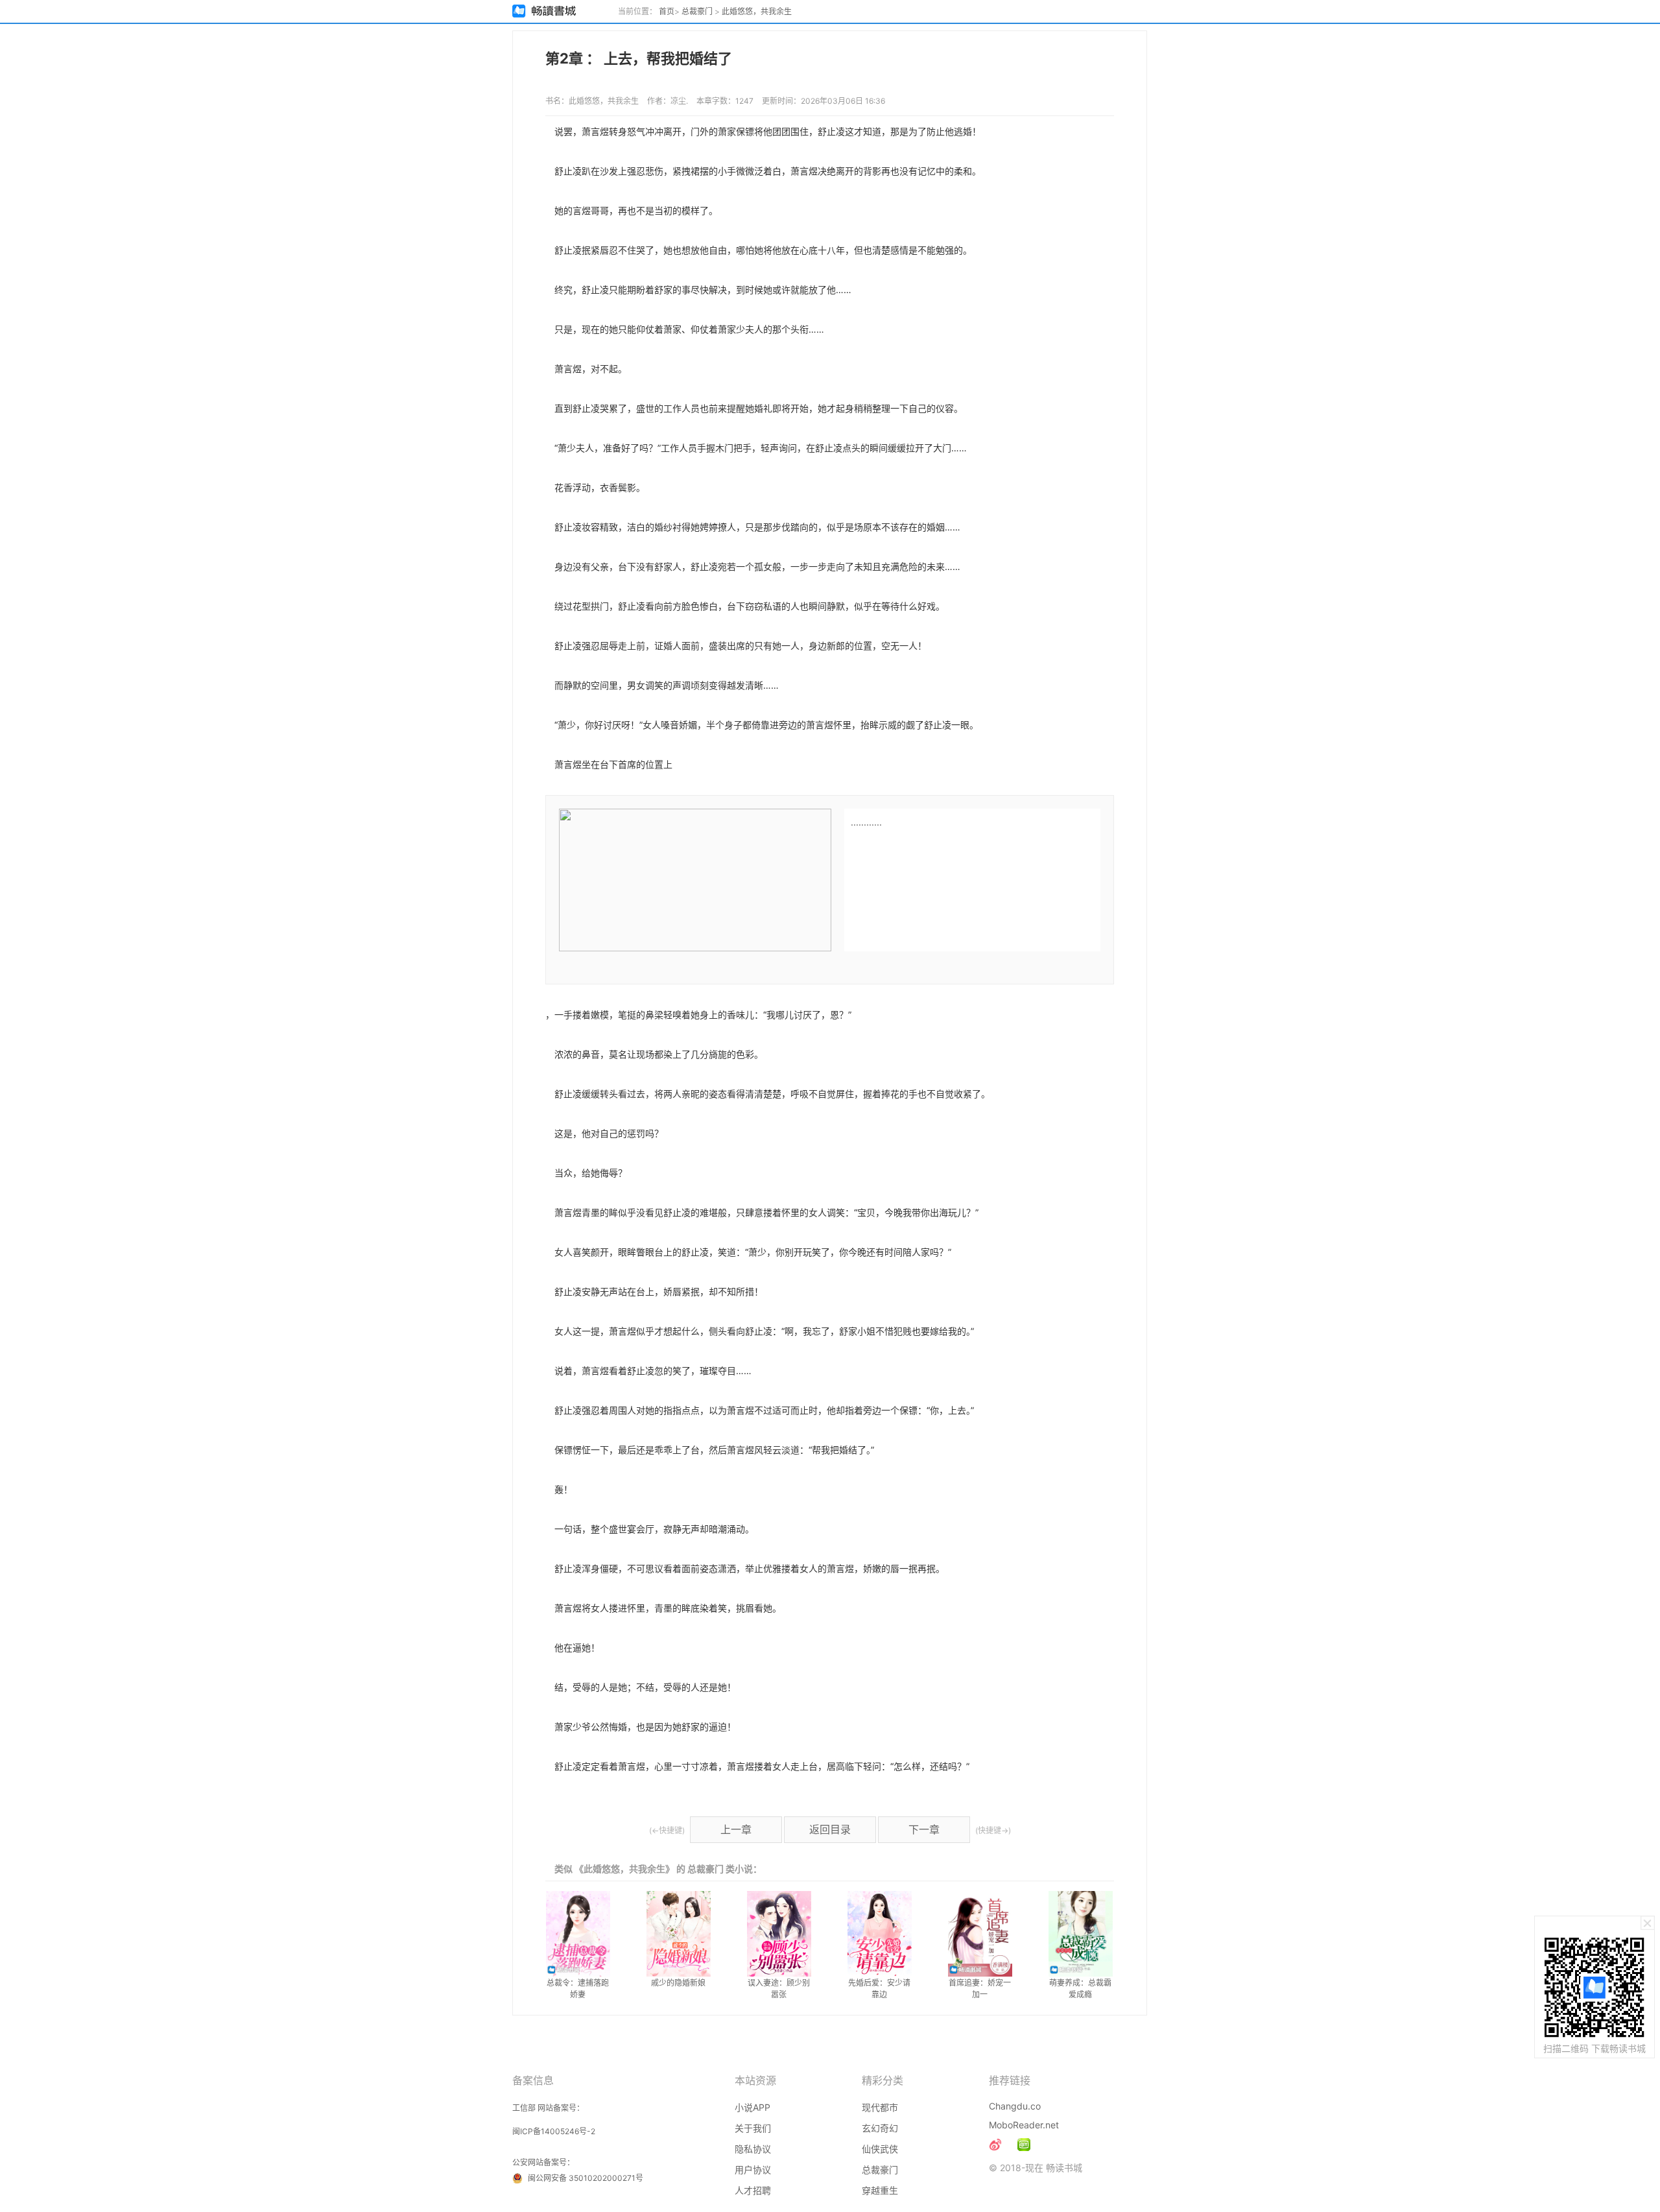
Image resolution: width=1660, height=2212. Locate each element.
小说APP (753, 2107)
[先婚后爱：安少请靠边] (880, 1934)
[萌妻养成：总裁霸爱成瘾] (1081, 1934)
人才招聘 (753, 2190)
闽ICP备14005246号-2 (554, 2131)
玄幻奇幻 (880, 2128)
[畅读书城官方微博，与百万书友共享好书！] (995, 2145)
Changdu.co (1015, 2106)
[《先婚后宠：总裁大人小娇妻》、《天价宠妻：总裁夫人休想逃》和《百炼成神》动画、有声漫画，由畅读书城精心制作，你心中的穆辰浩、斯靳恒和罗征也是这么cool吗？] (1024, 2145)
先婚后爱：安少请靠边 (879, 1989)
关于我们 (753, 2128)
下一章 (924, 1829)
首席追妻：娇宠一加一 (980, 1989)
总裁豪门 (697, 11)
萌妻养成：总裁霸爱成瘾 (1080, 1989)
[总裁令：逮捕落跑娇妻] (578, 1934)
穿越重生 (880, 2190)
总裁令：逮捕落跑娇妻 (578, 1989)
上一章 (736, 1829)
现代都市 (880, 2107)
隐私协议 (753, 2149)
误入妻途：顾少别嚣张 (779, 1989)
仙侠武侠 (880, 2149)
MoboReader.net (1024, 2125)
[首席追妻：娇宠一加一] (980, 1934)
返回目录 (830, 1829)
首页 (667, 11)
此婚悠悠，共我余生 (757, 11)
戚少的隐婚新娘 (678, 1983)
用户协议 (753, 2170)
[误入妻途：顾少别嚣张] (779, 1934)
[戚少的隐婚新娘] (679, 1934)
